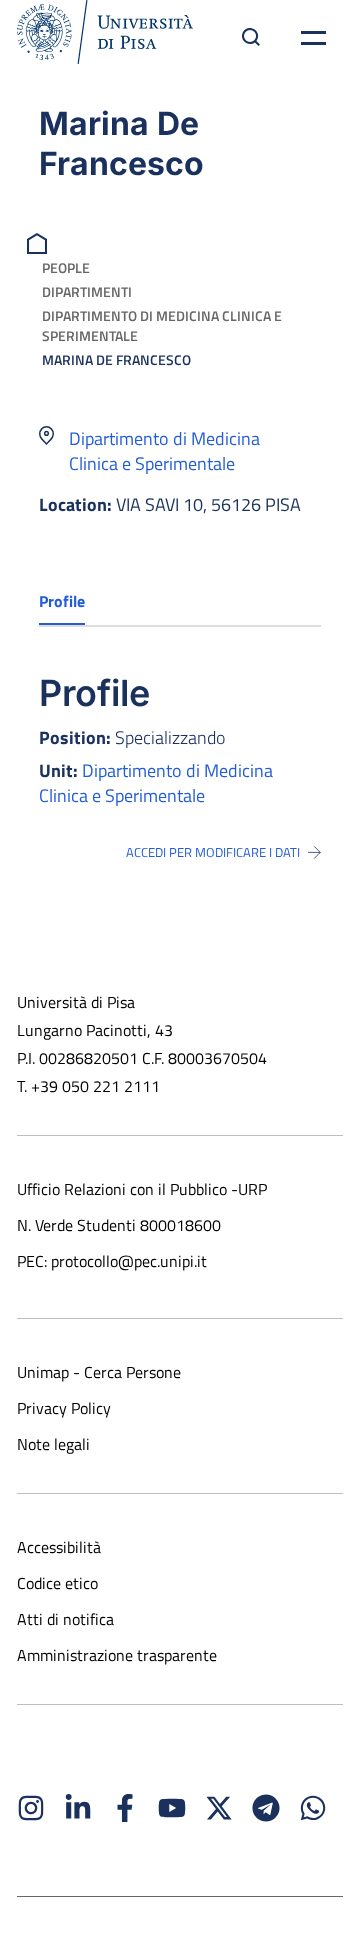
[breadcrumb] (39, 241)
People (66, 267)
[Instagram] (31, 1808)
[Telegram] (266, 1808)
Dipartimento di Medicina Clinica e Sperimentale (162, 325)
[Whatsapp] (313, 1808)
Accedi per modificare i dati (213, 852)
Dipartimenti (87, 291)
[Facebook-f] (125, 1808)
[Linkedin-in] (78, 1808)
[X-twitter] (219, 1808)
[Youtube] (172, 1808)
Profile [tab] (62, 601)
